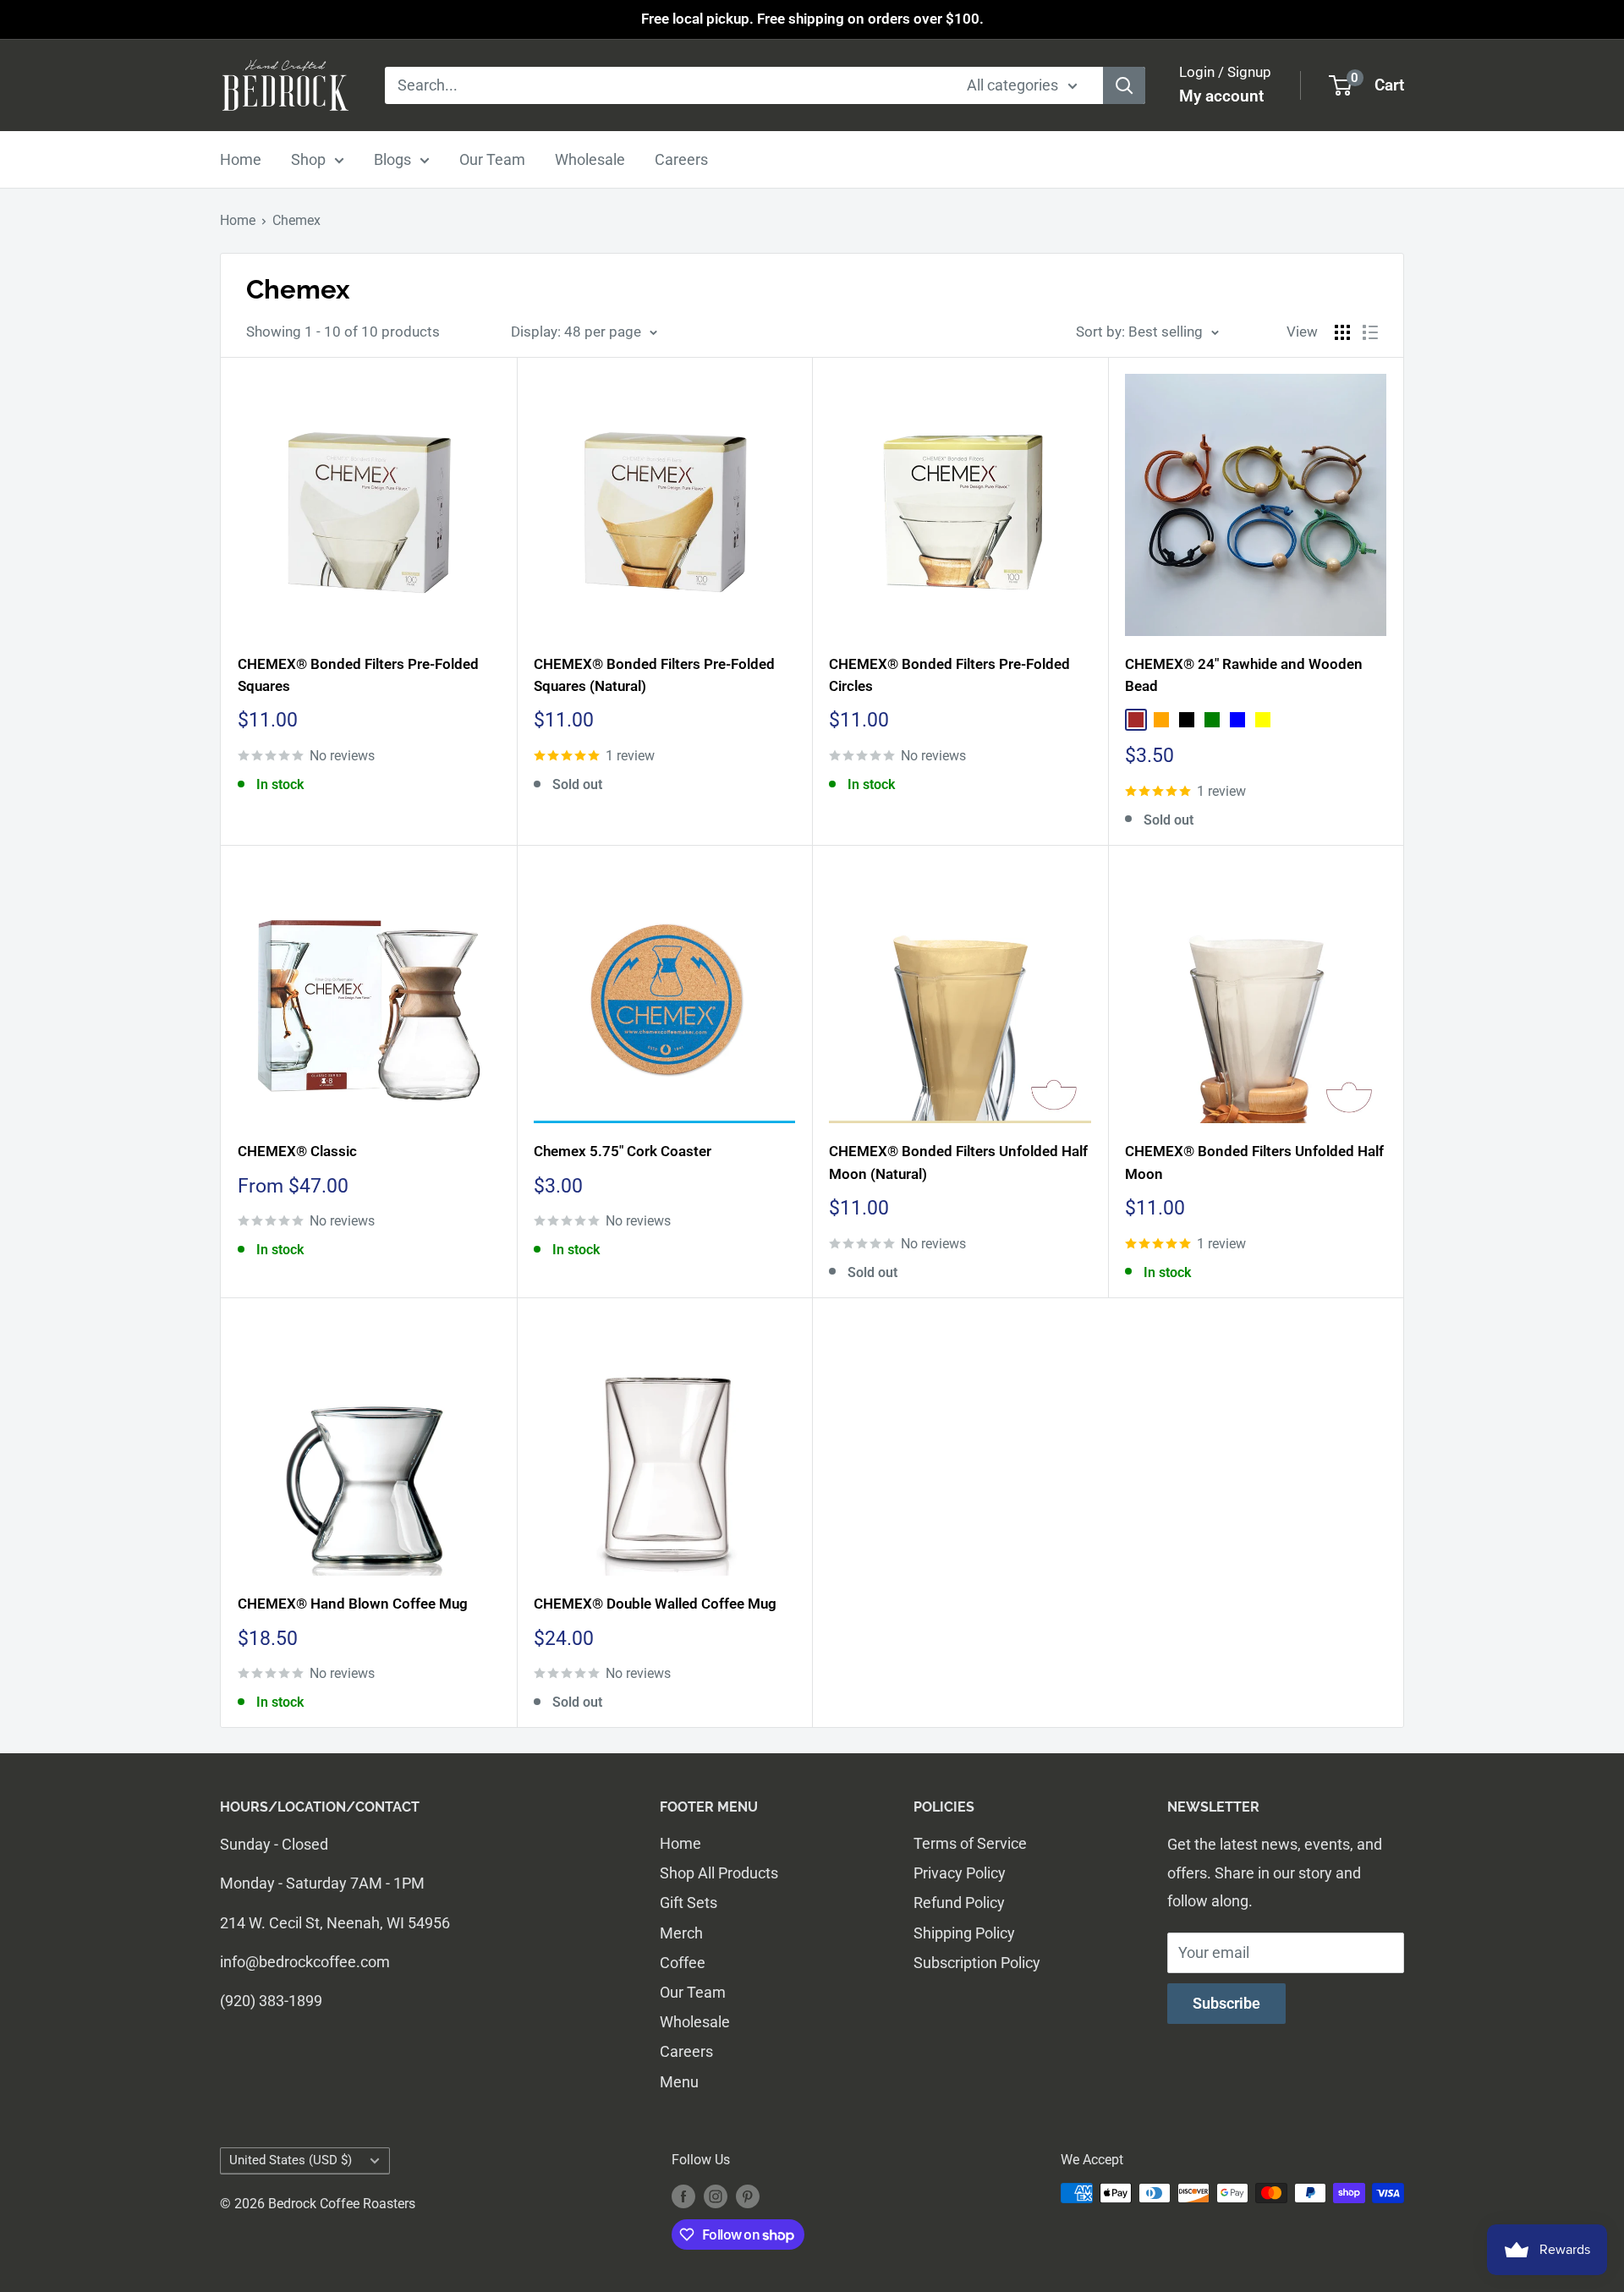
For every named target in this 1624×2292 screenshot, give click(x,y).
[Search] (1124, 85)
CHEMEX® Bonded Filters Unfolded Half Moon (1254, 1162)
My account (1221, 96)
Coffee (683, 1963)
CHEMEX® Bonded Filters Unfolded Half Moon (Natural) (958, 1162)
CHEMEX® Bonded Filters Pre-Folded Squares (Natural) (654, 675)
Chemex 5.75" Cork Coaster (623, 1151)
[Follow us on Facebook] (683, 2196)
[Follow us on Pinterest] (748, 2196)
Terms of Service (970, 1843)
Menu (679, 2082)
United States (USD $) (291, 2160)
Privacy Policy (960, 1873)
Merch (681, 1933)
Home (241, 159)
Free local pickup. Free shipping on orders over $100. (812, 19)
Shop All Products (719, 1873)
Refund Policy (959, 1903)
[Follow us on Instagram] (716, 2196)
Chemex (296, 220)
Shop (308, 159)
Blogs (392, 159)
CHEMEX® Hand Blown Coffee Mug (353, 1604)
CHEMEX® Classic (297, 1151)
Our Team (492, 159)
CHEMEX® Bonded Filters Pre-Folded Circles (949, 675)
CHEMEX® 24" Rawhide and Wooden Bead (1244, 675)
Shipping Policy (964, 1933)
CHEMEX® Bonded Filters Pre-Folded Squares (358, 675)
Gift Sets (689, 1903)
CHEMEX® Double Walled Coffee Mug (655, 1604)
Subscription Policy (977, 1963)
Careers (681, 159)
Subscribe (1226, 2003)
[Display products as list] (1370, 332)
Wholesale (590, 159)
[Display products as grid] (1342, 332)
